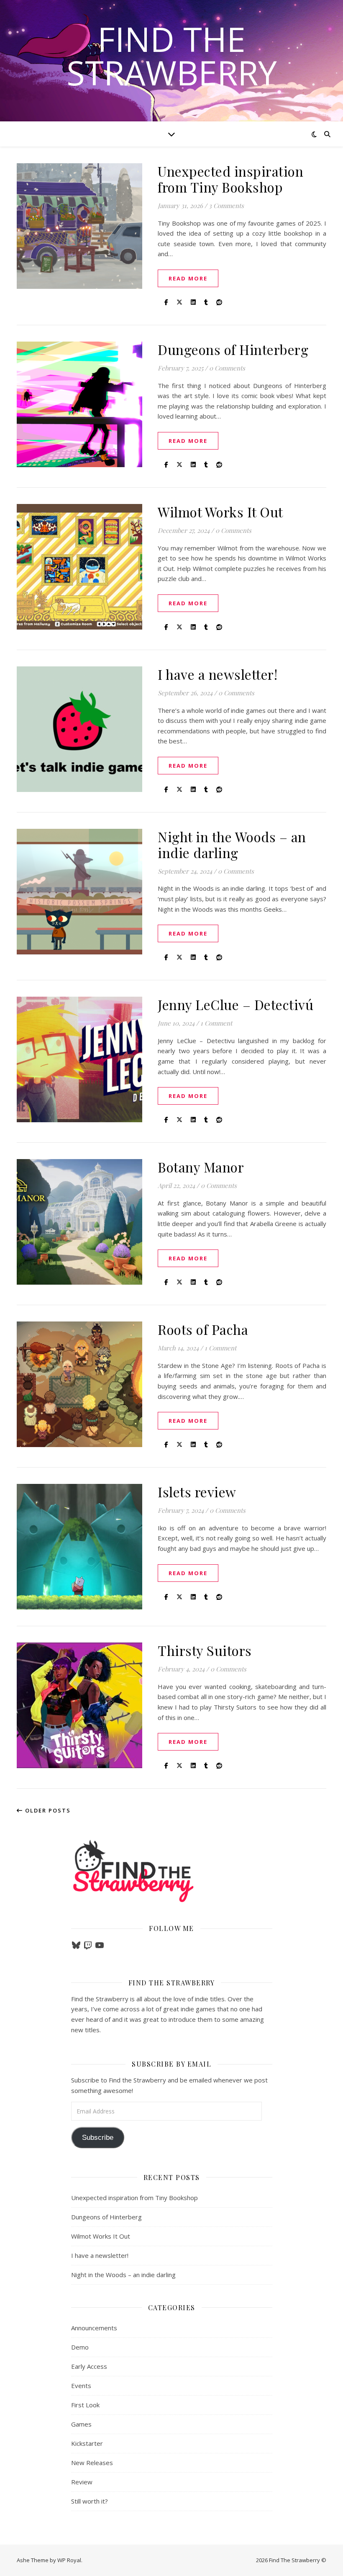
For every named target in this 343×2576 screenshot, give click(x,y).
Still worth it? (90, 2501)
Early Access (89, 2366)
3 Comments (226, 206)
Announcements (94, 2328)
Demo (80, 2347)
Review (82, 2482)
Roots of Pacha (203, 1329)
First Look (85, 2405)
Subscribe (98, 2138)
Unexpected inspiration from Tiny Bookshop (230, 179)
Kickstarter (87, 2443)
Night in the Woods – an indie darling (232, 845)
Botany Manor (201, 1167)
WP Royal (69, 2560)
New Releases (92, 2463)
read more (188, 278)
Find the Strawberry (172, 56)
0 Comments (227, 368)
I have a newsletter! (218, 674)
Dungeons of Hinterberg (233, 349)
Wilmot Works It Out (220, 512)
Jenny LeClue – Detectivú (235, 1004)
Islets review (197, 1492)
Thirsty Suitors (205, 1650)
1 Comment (216, 1023)
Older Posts (47, 1810)
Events (81, 2386)
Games (81, 2424)
